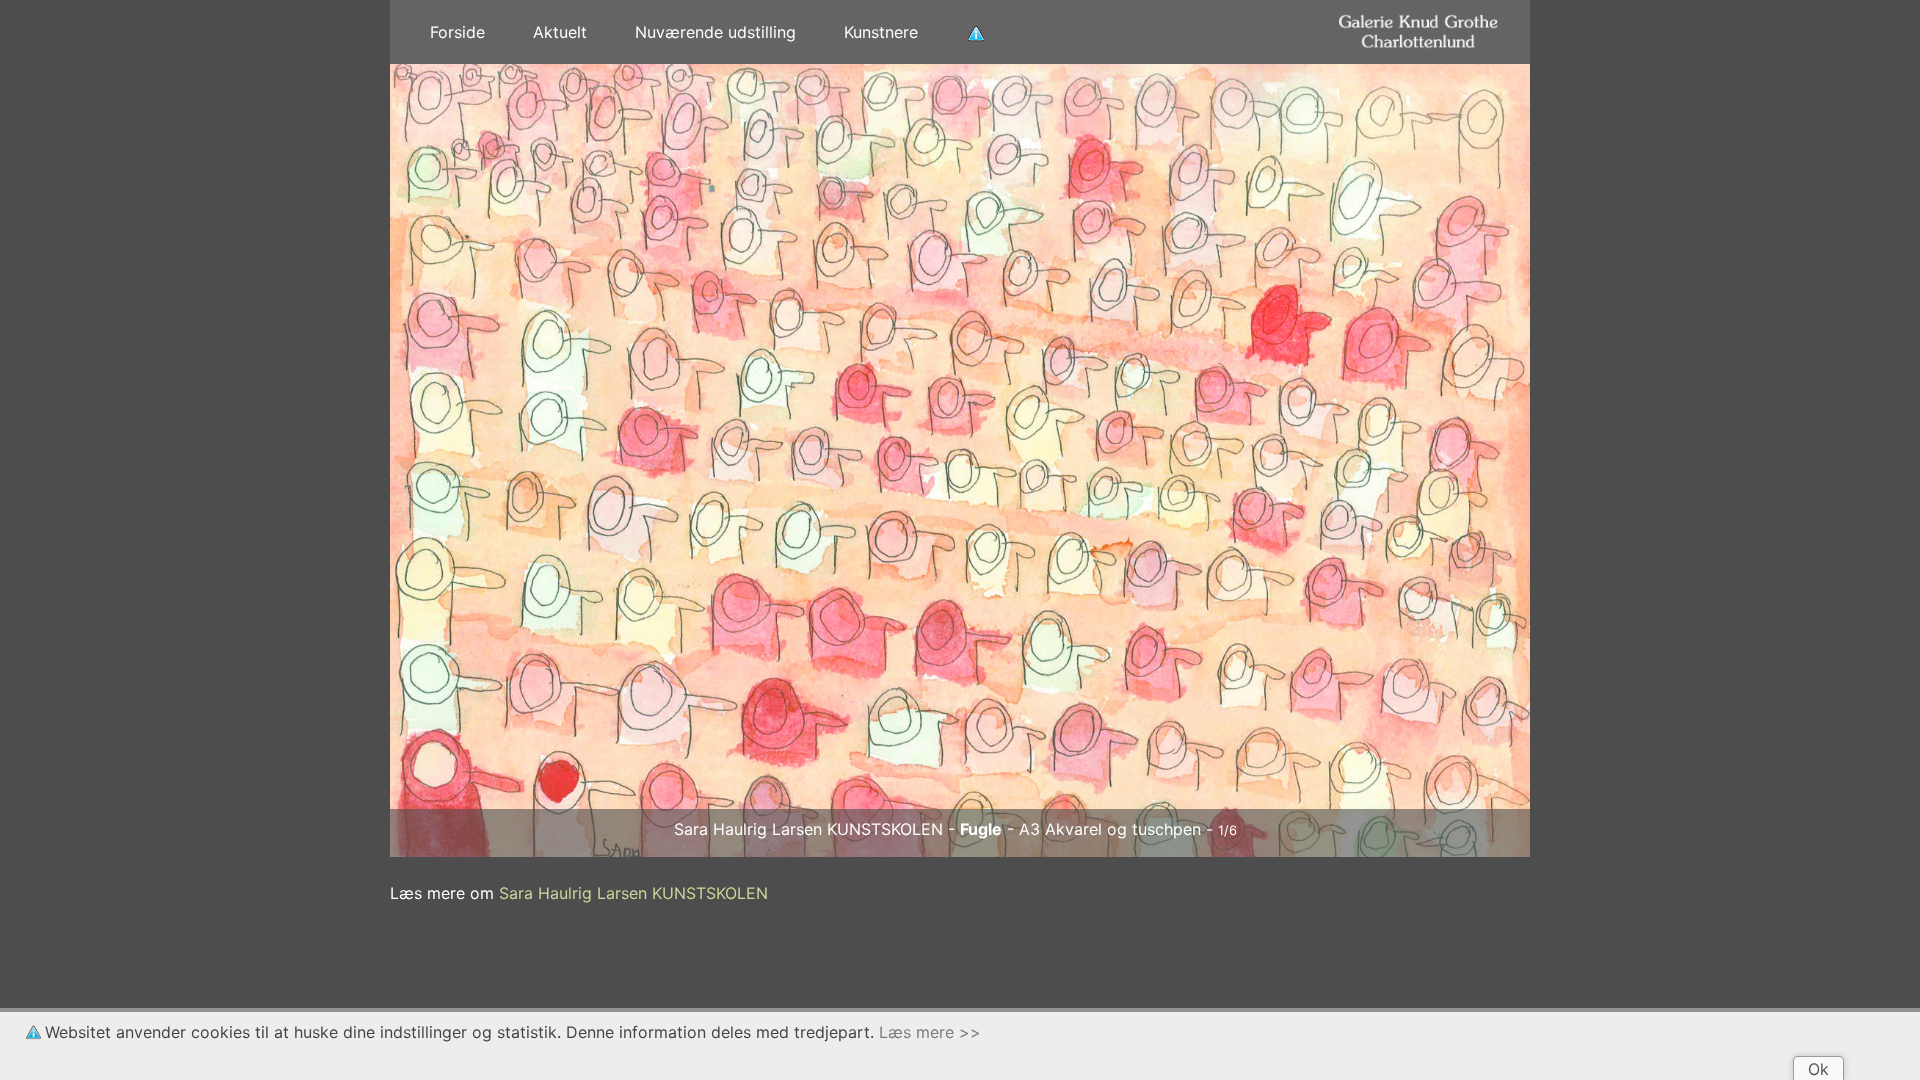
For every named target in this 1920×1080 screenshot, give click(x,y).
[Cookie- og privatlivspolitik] (976, 32)
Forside (457, 32)
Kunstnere (881, 32)
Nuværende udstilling (715, 32)
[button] (475, 460)
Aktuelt (560, 32)
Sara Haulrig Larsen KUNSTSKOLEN (633, 893)
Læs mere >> (930, 1032)
